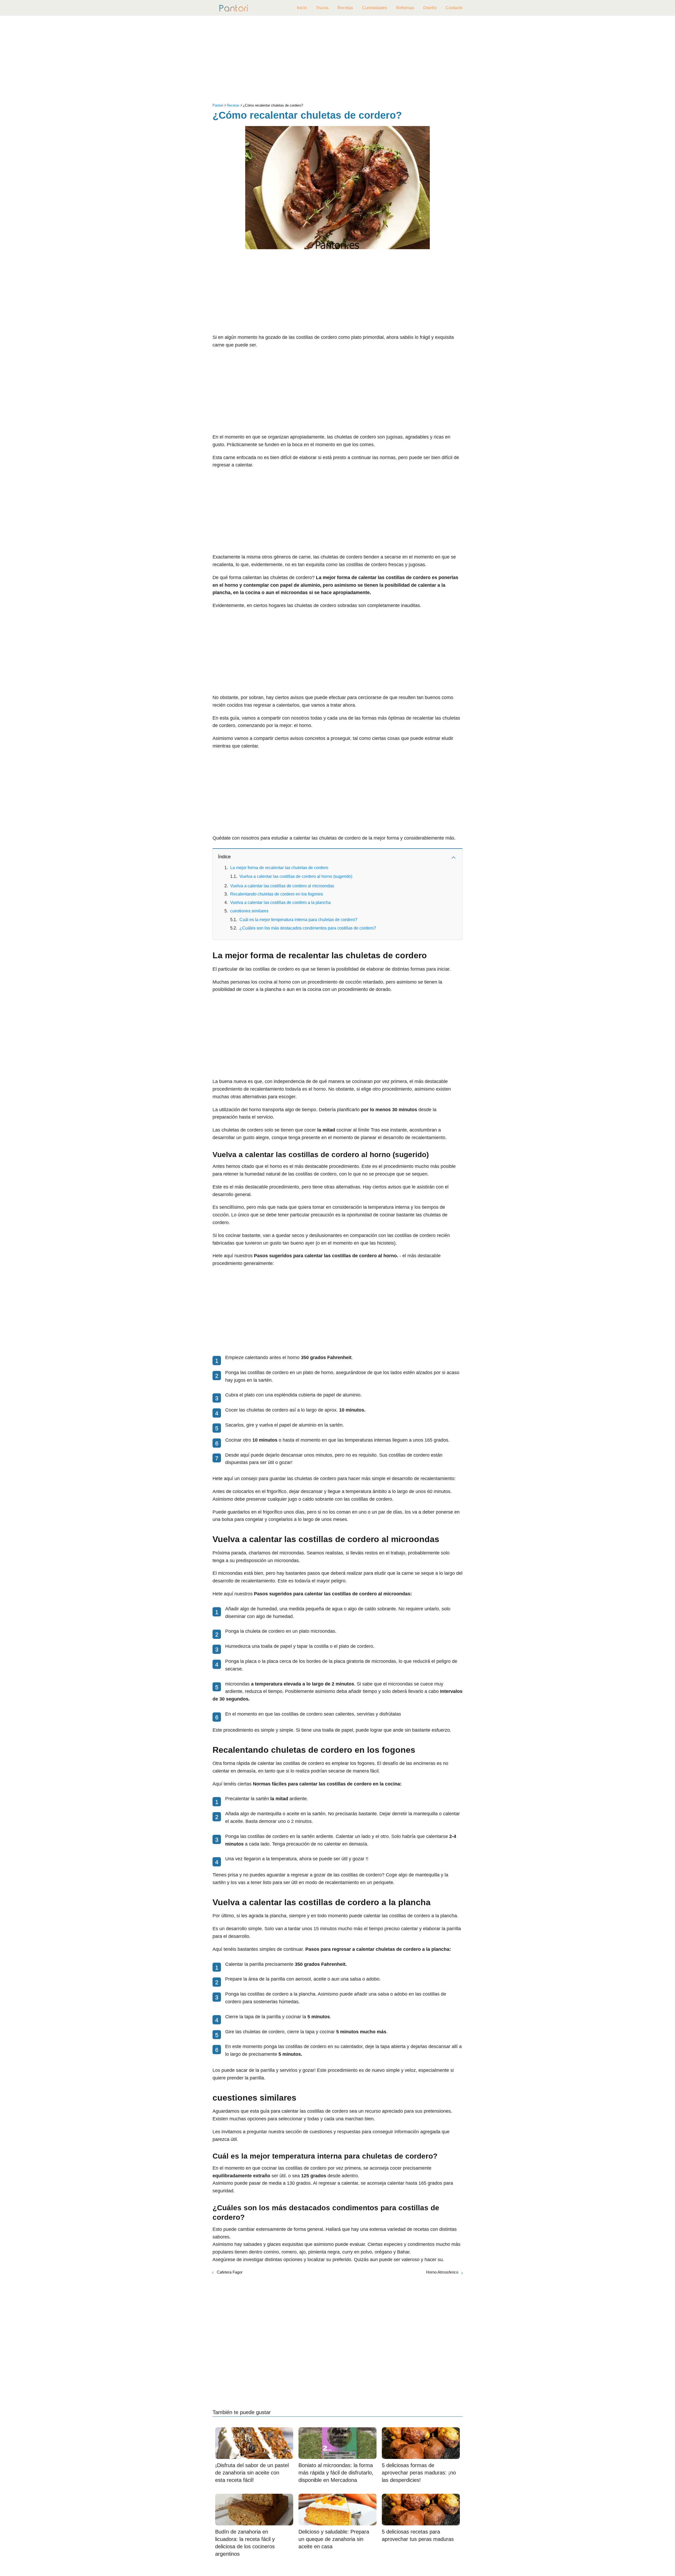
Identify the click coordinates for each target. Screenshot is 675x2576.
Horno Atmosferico (442, 2272)
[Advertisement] (337, 61)
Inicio (302, 8)
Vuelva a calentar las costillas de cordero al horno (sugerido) (296, 876)
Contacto (454, 8)
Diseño (430, 8)
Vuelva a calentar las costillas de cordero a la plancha (280, 902)
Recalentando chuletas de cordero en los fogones (277, 894)
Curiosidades (375, 8)
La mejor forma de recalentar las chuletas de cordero (279, 868)
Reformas (405, 8)
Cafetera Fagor (230, 2272)
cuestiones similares (249, 911)
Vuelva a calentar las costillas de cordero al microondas (282, 886)
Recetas (345, 8)
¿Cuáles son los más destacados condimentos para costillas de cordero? (308, 928)
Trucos (322, 8)
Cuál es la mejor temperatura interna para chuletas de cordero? (298, 920)
